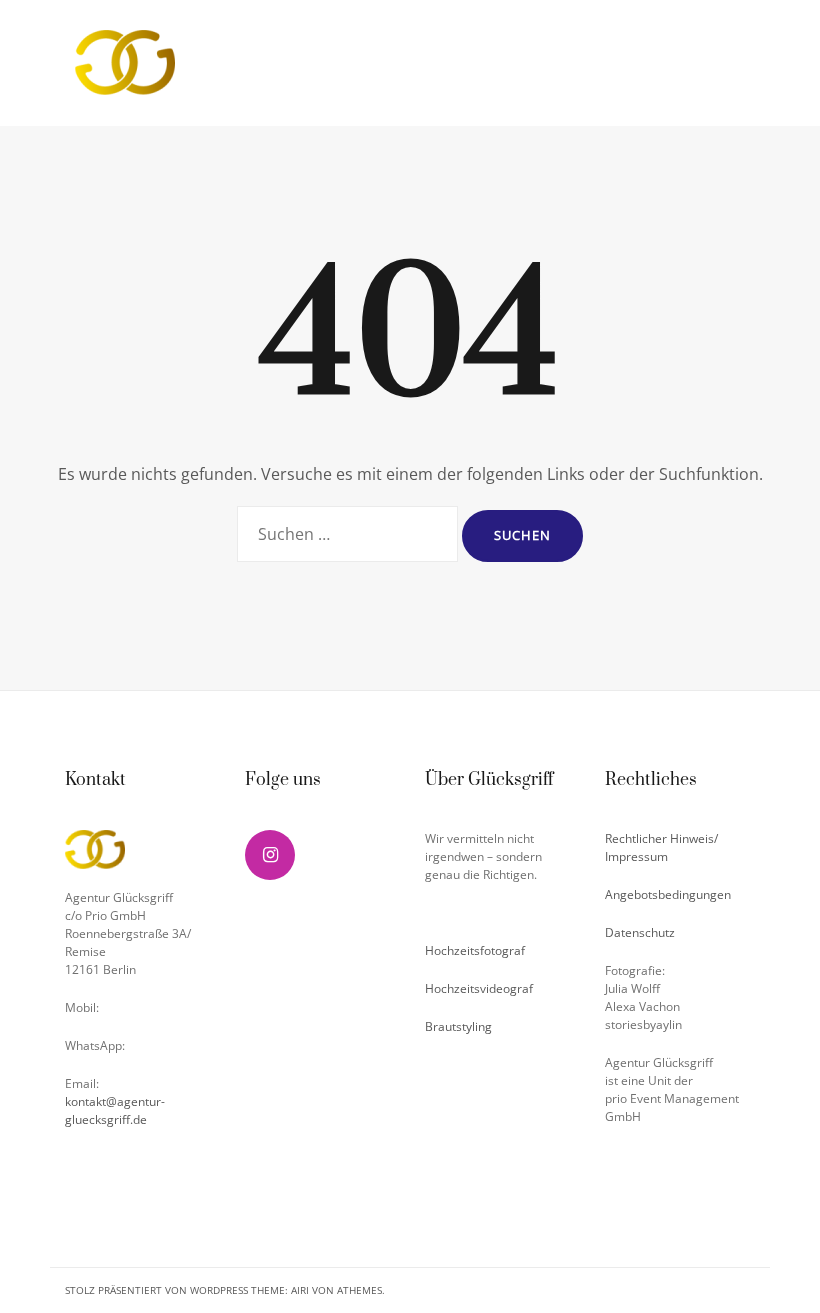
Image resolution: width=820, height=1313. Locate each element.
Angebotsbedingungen (668, 894)
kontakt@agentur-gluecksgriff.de (115, 1110)
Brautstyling (458, 1026)
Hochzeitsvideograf (479, 988)
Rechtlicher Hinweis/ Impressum (661, 847)
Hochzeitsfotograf (475, 950)
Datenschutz (640, 932)
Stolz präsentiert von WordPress (156, 1290)
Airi (300, 1290)
